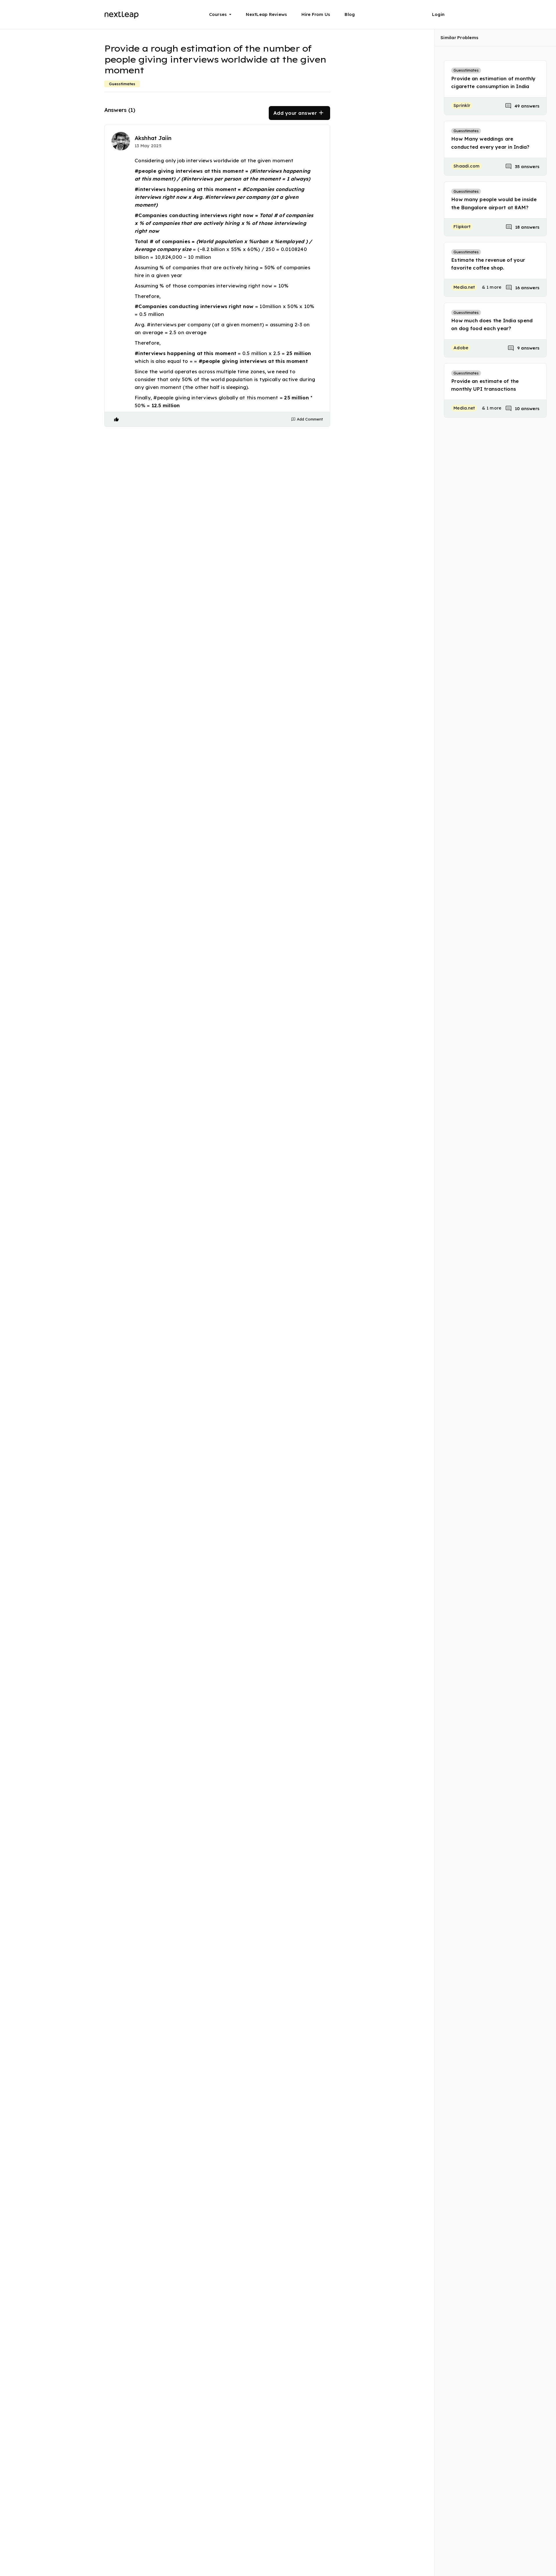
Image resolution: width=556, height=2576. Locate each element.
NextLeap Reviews (266, 14)
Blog (350, 14)
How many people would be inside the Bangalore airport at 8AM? (494, 203)
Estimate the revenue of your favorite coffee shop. (488, 264)
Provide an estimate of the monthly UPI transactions (485, 385)
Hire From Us (316, 14)
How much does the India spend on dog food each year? (492, 324)
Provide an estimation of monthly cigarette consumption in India (493, 82)
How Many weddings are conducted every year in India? (490, 143)
